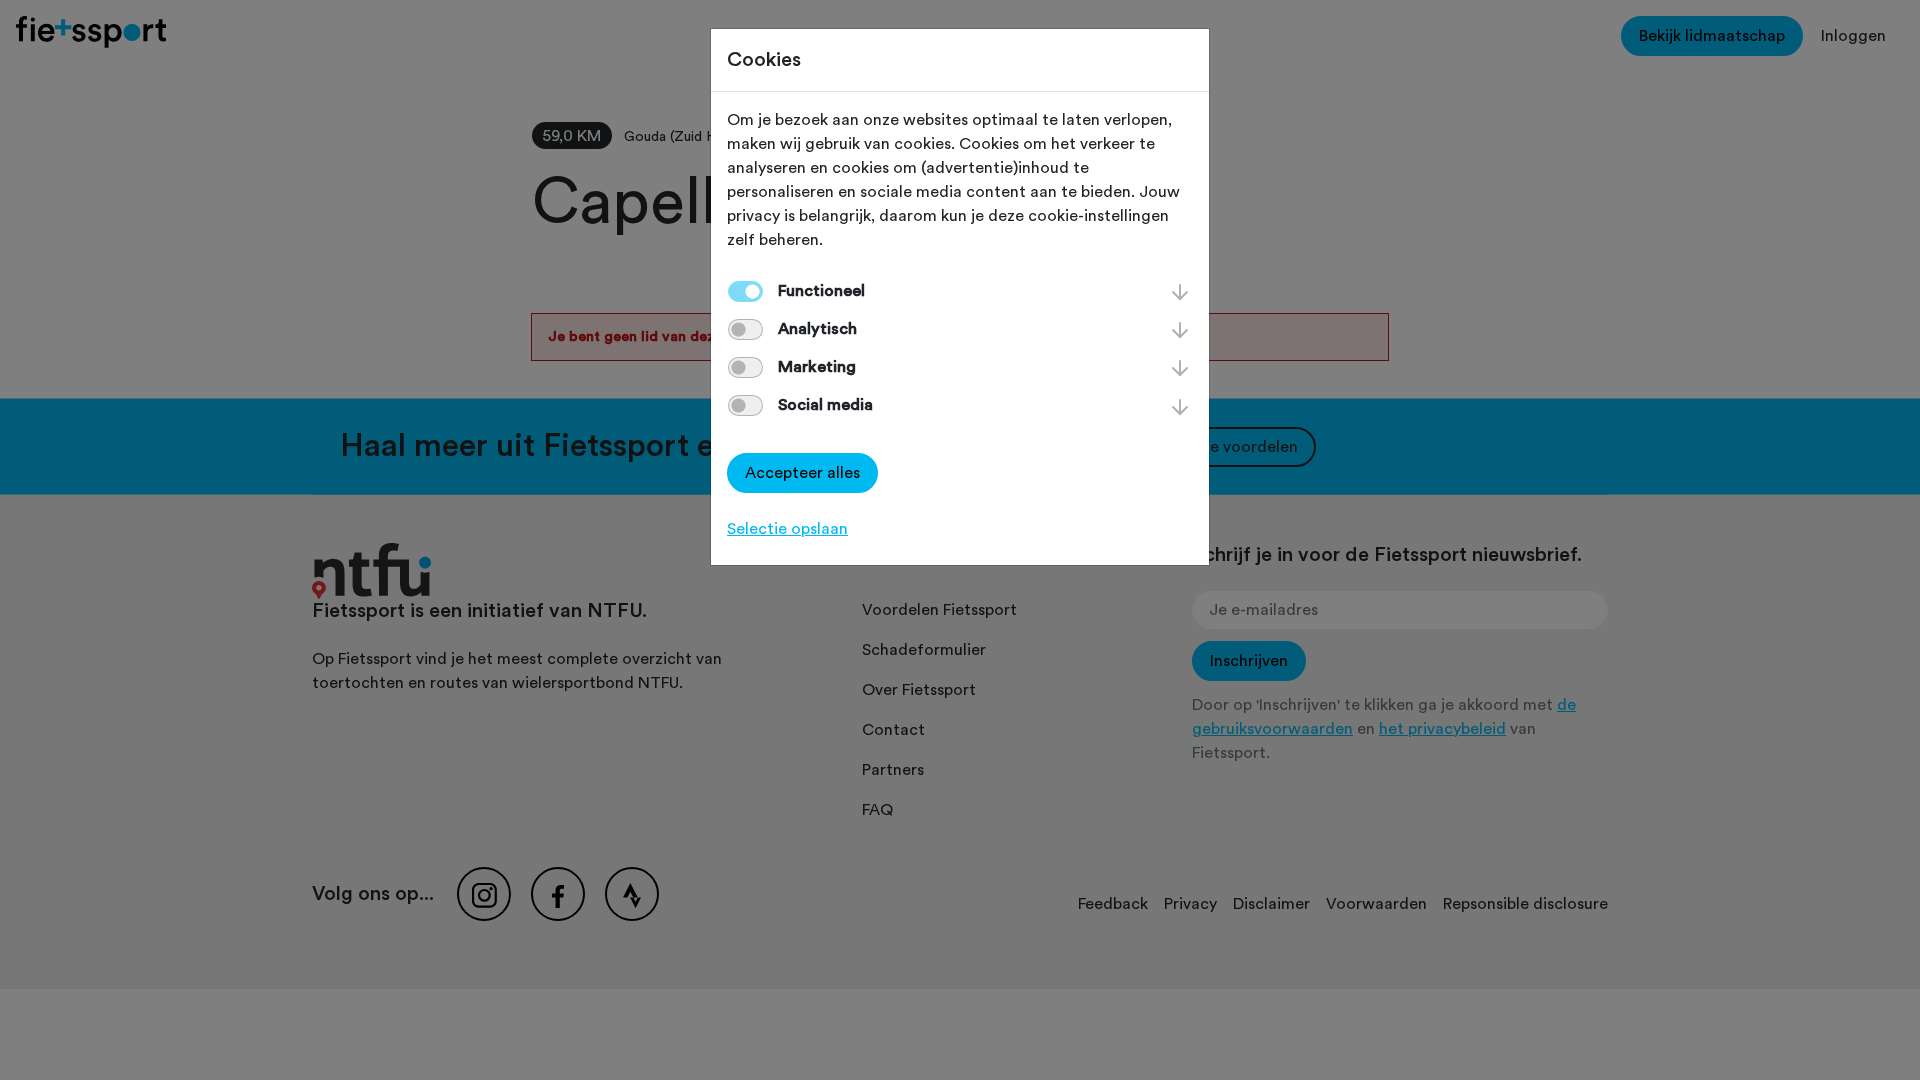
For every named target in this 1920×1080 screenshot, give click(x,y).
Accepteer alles (802, 473)
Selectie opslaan (787, 529)
